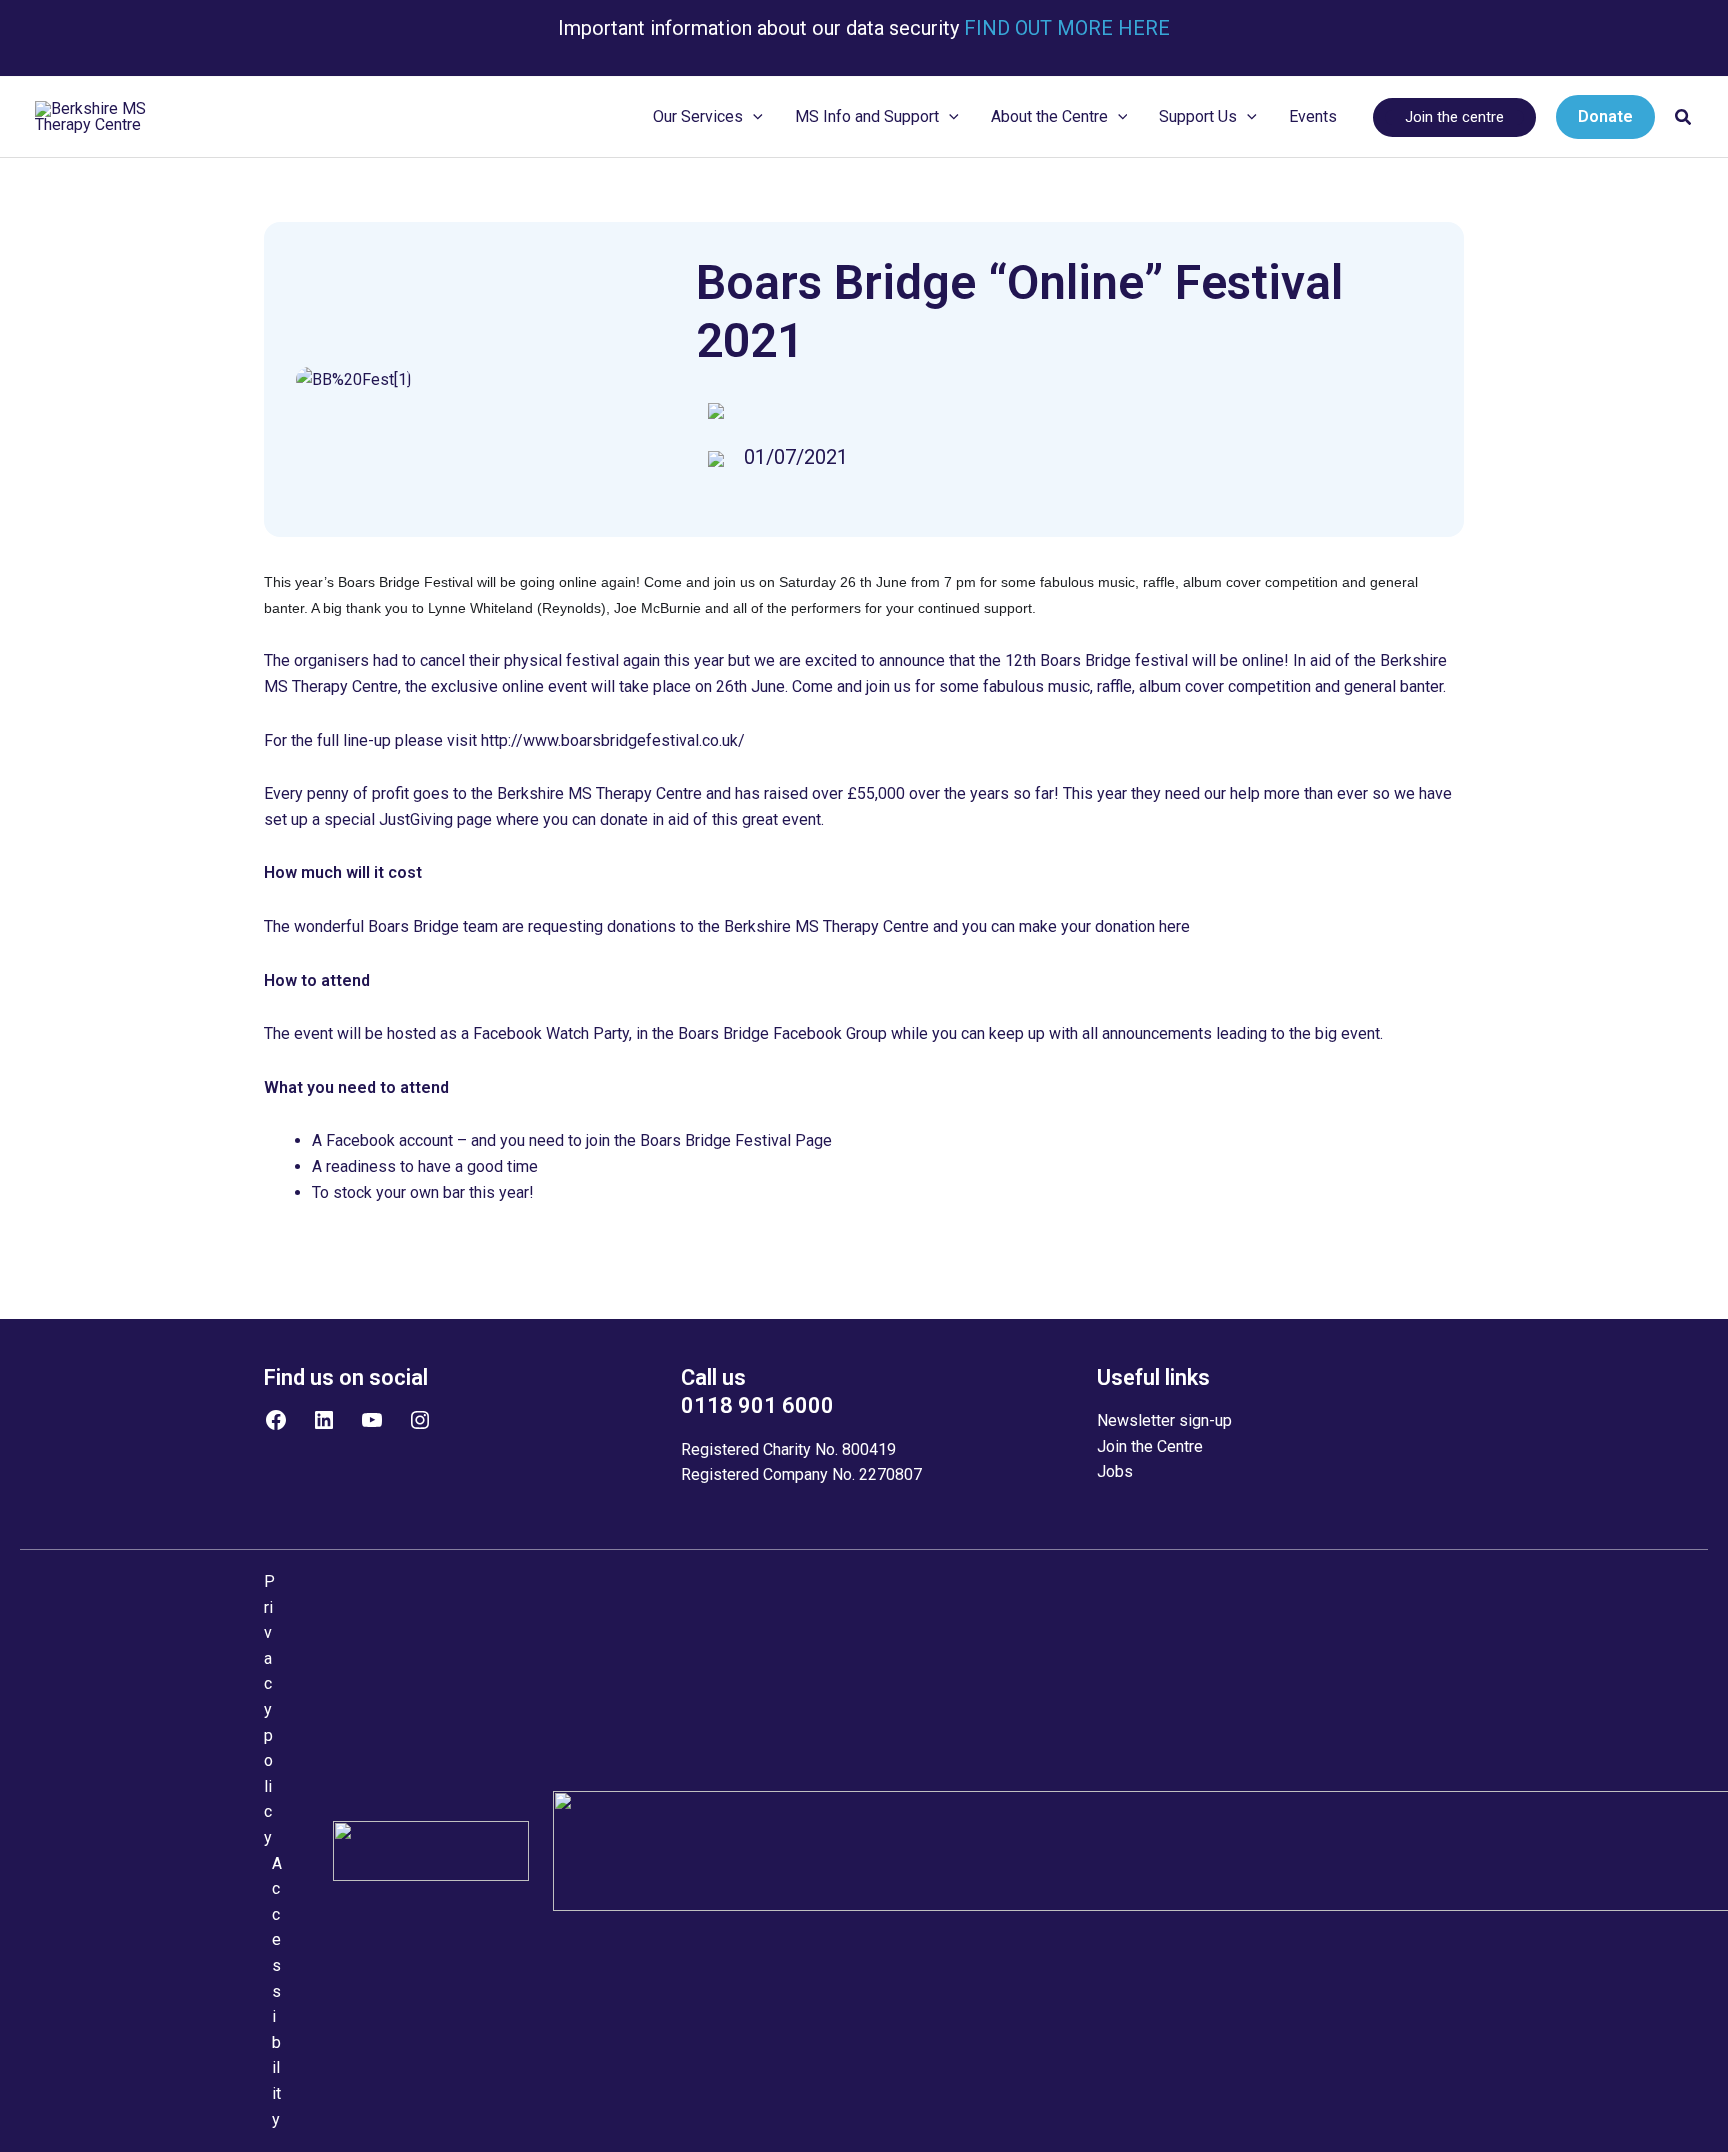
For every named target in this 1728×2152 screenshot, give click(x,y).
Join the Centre (1150, 1446)
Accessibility (277, 1991)
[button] (753, 117)
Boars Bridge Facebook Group (782, 1033)
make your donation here (1104, 926)
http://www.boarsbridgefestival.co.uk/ (613, 740)
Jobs (1115, 1471)
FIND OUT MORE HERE (1064, 28)
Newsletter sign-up (1164, 1420)
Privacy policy (269, 1709)
